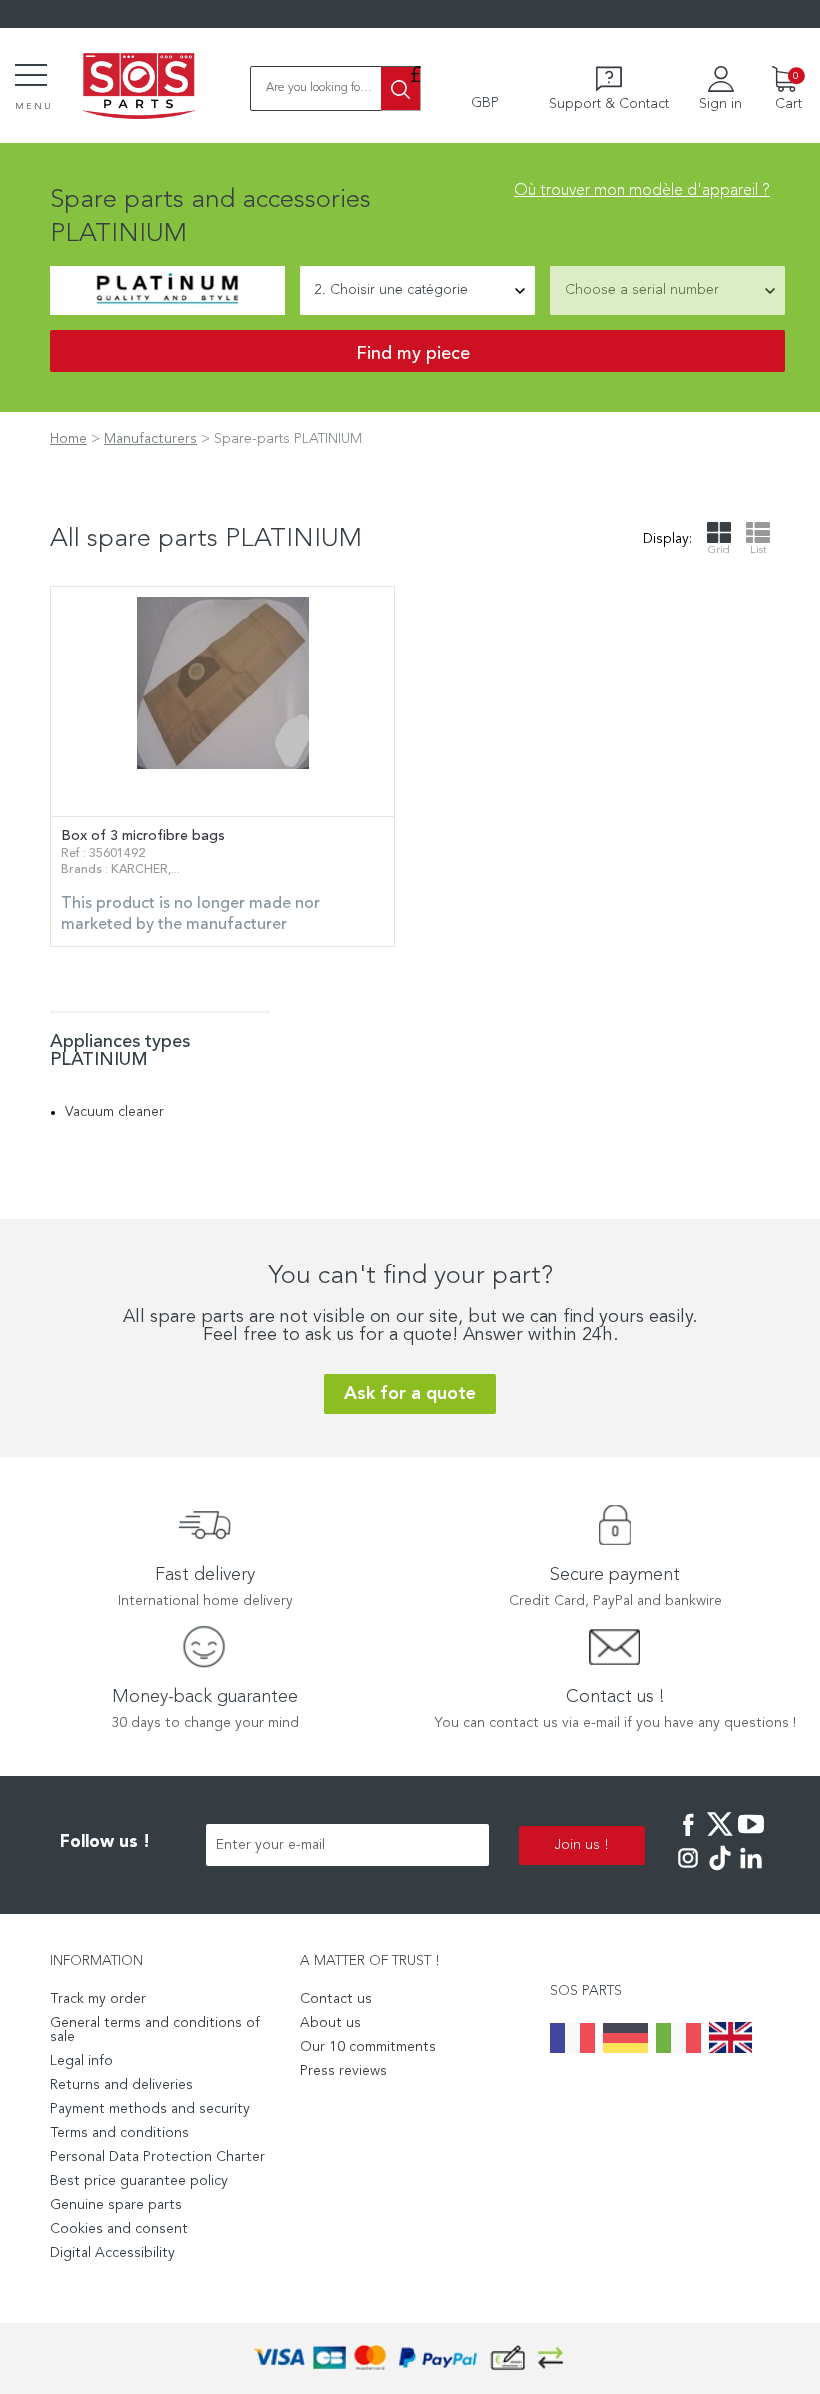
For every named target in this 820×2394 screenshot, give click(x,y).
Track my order (98, 1999)
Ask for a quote (410, 1394)
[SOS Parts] (139, 88)
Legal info (81, 2061)
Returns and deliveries (121, 2085)
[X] (720, 1838)
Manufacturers (150, 439)
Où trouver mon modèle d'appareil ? (642, 191)
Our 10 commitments (368, 2047)
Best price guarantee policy (139, 2181)
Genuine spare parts (116, 2205)
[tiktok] (720, 1872)
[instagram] (688, 1872)
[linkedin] (751, 1872)
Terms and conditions (119, 2133)
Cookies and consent (119, 2229)
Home (68, 439)
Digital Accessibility (112, 2253)
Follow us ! (105, 1842)
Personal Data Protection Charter (157, 2157)
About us (330, 2023)
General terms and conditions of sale (155, 2030)
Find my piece (413, 354)
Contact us (336, 1999)
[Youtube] (751, 1838)
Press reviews (343, 2071)
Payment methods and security (150, 2109)
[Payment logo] (410, 2358)
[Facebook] (688, 1838)
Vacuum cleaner (114, 1112)
